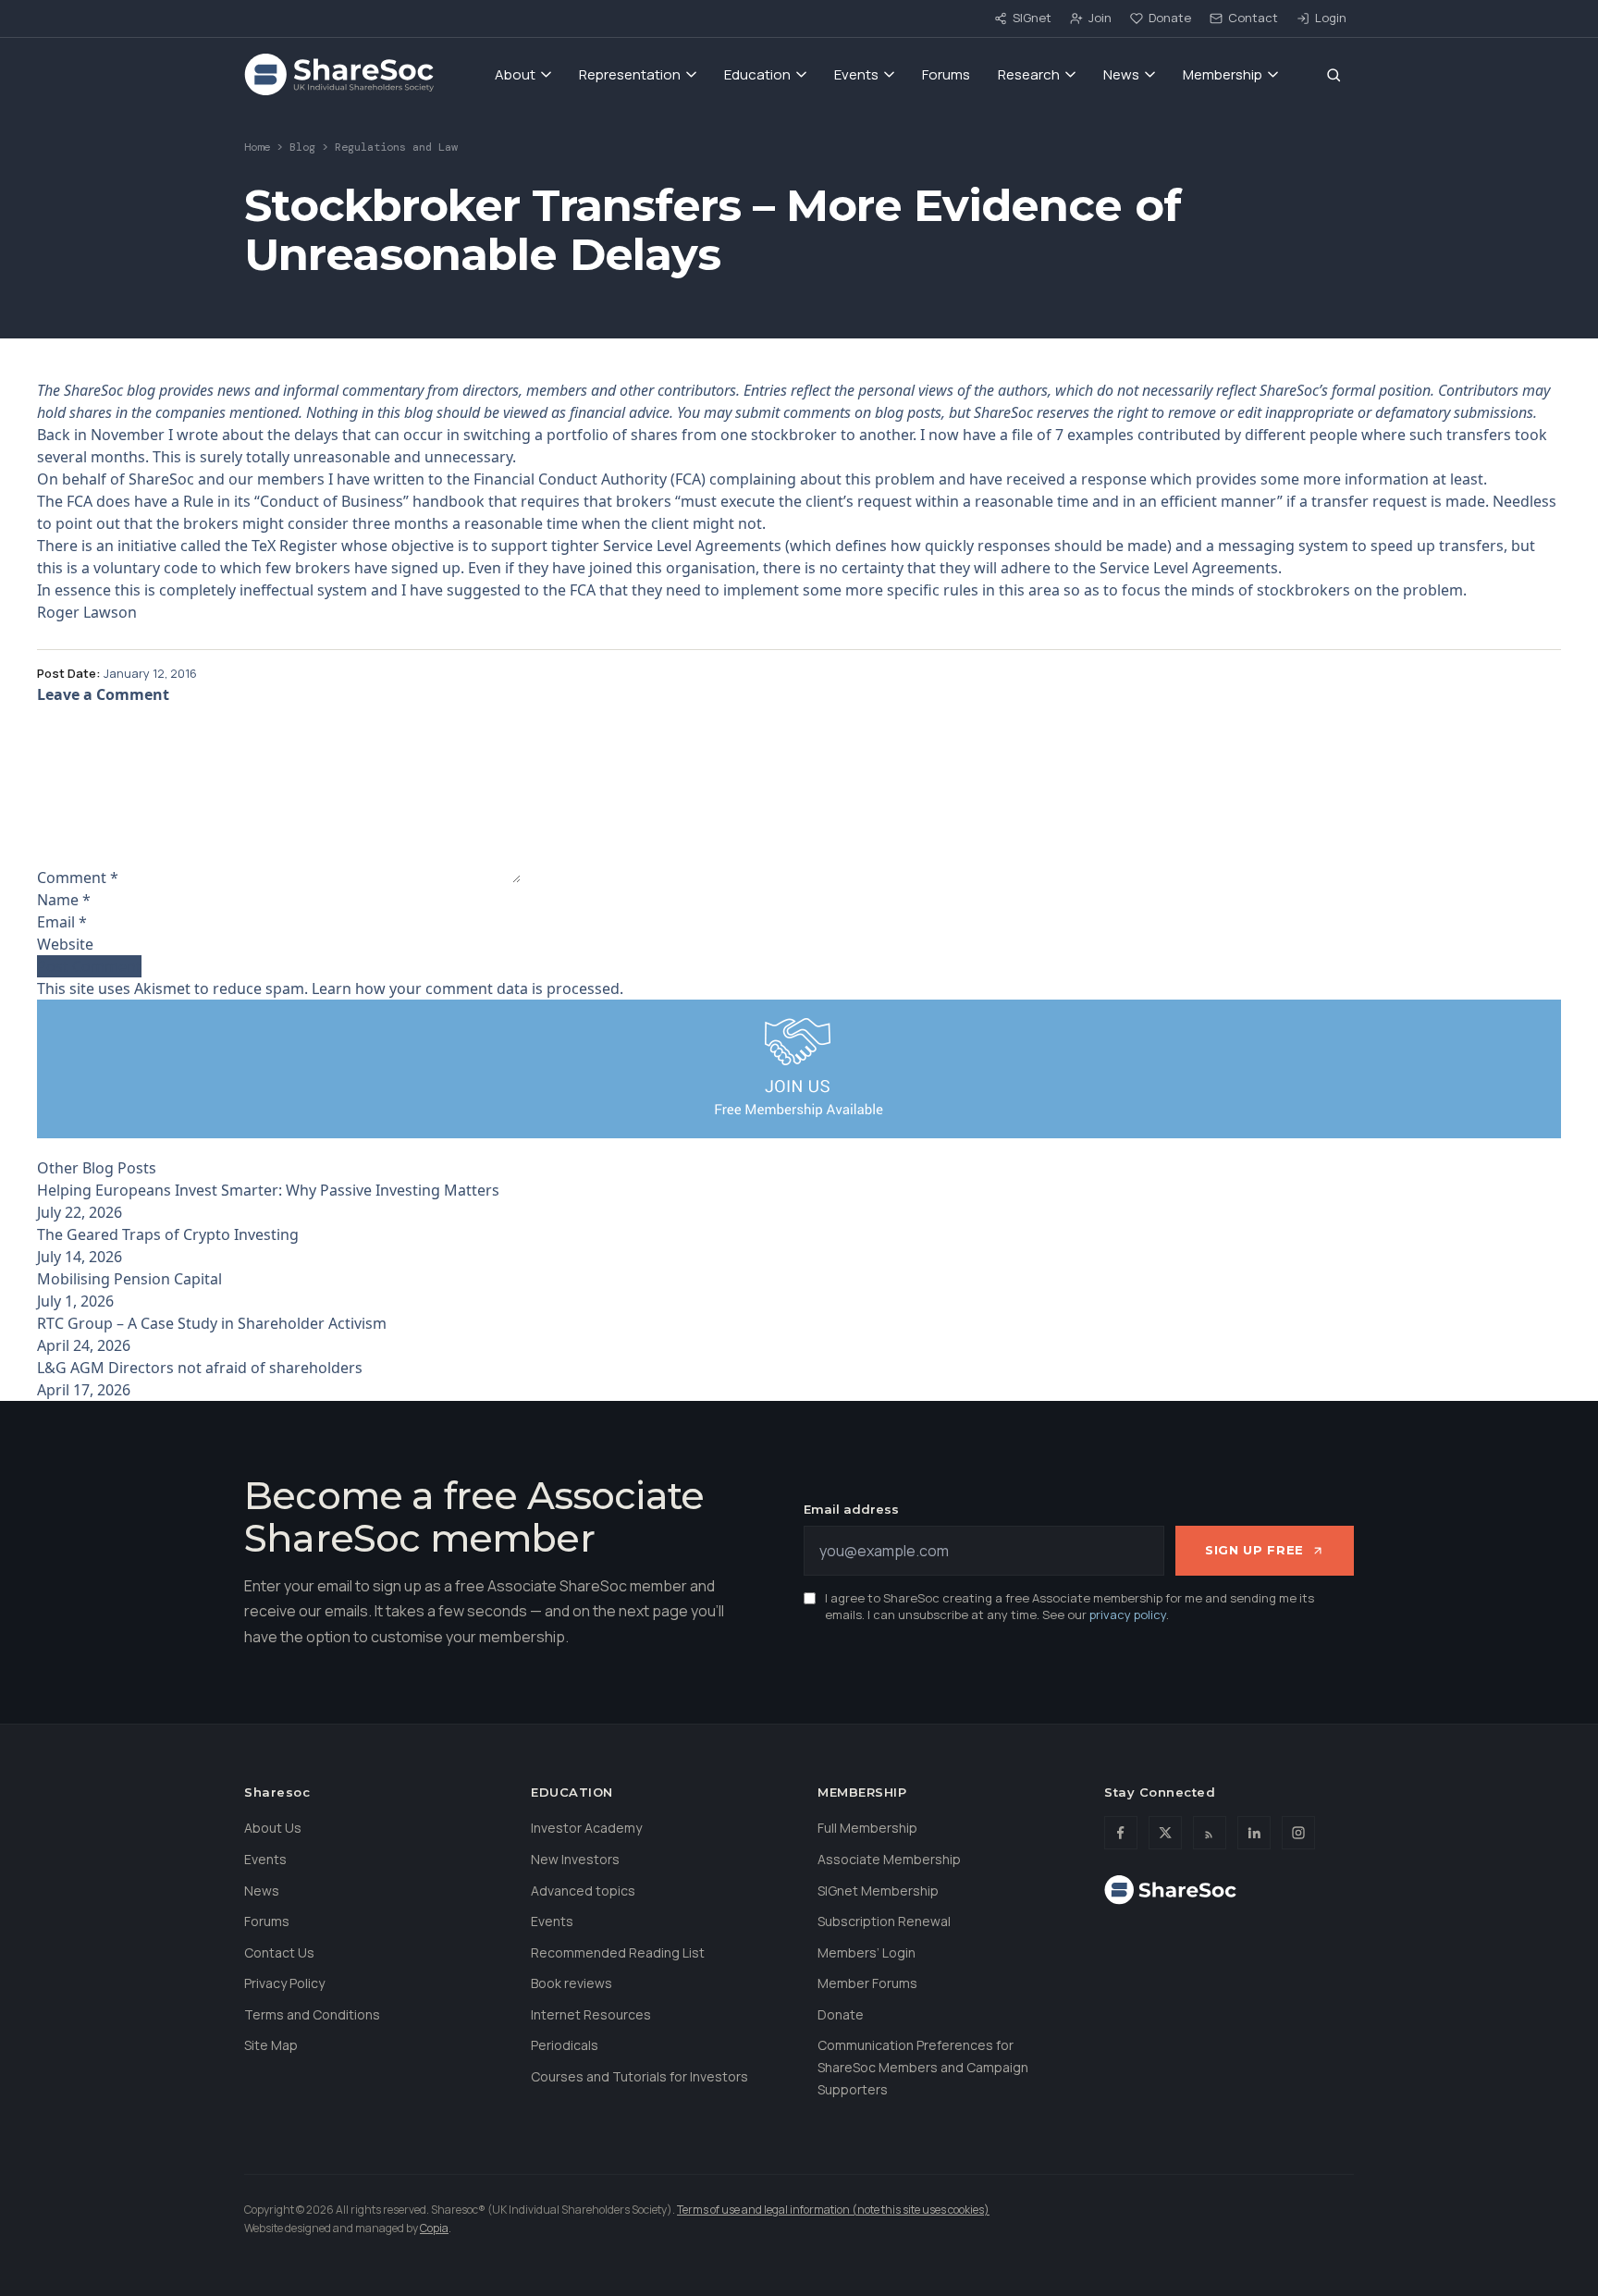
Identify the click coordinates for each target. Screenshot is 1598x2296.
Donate (1170, 18)
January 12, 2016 (150, 673)
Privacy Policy (284, 1983)
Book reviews (572, 1983)
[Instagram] (1298, 1833)
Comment (78, 878)
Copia (434, 2228)
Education (757, 74)
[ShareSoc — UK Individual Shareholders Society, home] (339, 75)
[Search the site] (1334, 75)
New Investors (575, 1859)
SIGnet (1032, 18)
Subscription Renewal (884, 1921)
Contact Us (279, 1952)
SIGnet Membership (878, 1891)
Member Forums (867, 1983)
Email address (851, 1509)
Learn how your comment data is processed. (467, 988)
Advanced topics (583, 1891)
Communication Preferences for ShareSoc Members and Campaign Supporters (923, 2067)
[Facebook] (1121, 1833)
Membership (1223, 74)
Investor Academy (586, 1828)
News (1121, 74)
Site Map (271, 2045)
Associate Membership (889, 1859)
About (515, 74)
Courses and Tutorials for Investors (639, 2076)
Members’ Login (867, 1952)
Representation (630, 74)
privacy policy (1128, 1615)
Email (62, 922)
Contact (1253, 18)
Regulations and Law (396, 147)
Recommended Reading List (618, 1952)
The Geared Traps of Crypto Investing (168, 1234)
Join (1100, 18)
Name (64, 900)
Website (65, 944)
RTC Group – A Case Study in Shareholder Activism (212, 1323)
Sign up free (1254, 1550)
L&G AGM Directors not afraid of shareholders (200, 1368)
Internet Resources (591, 2014)
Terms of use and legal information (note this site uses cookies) (833, 2210)
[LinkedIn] (1254, 1833)
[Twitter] (1165, 1833)
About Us (273, 1828)
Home (257, 147)
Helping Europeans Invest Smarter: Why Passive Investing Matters (268, 1190)
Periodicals (565, 2045)
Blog (302, 147)
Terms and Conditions (312, 2014)
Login (1331, 18)
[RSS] (1210, 1833)
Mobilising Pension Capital (129, 1279)
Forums (946, 74)
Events (856, 74)
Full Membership (867, 1828)
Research (1029, 74)
